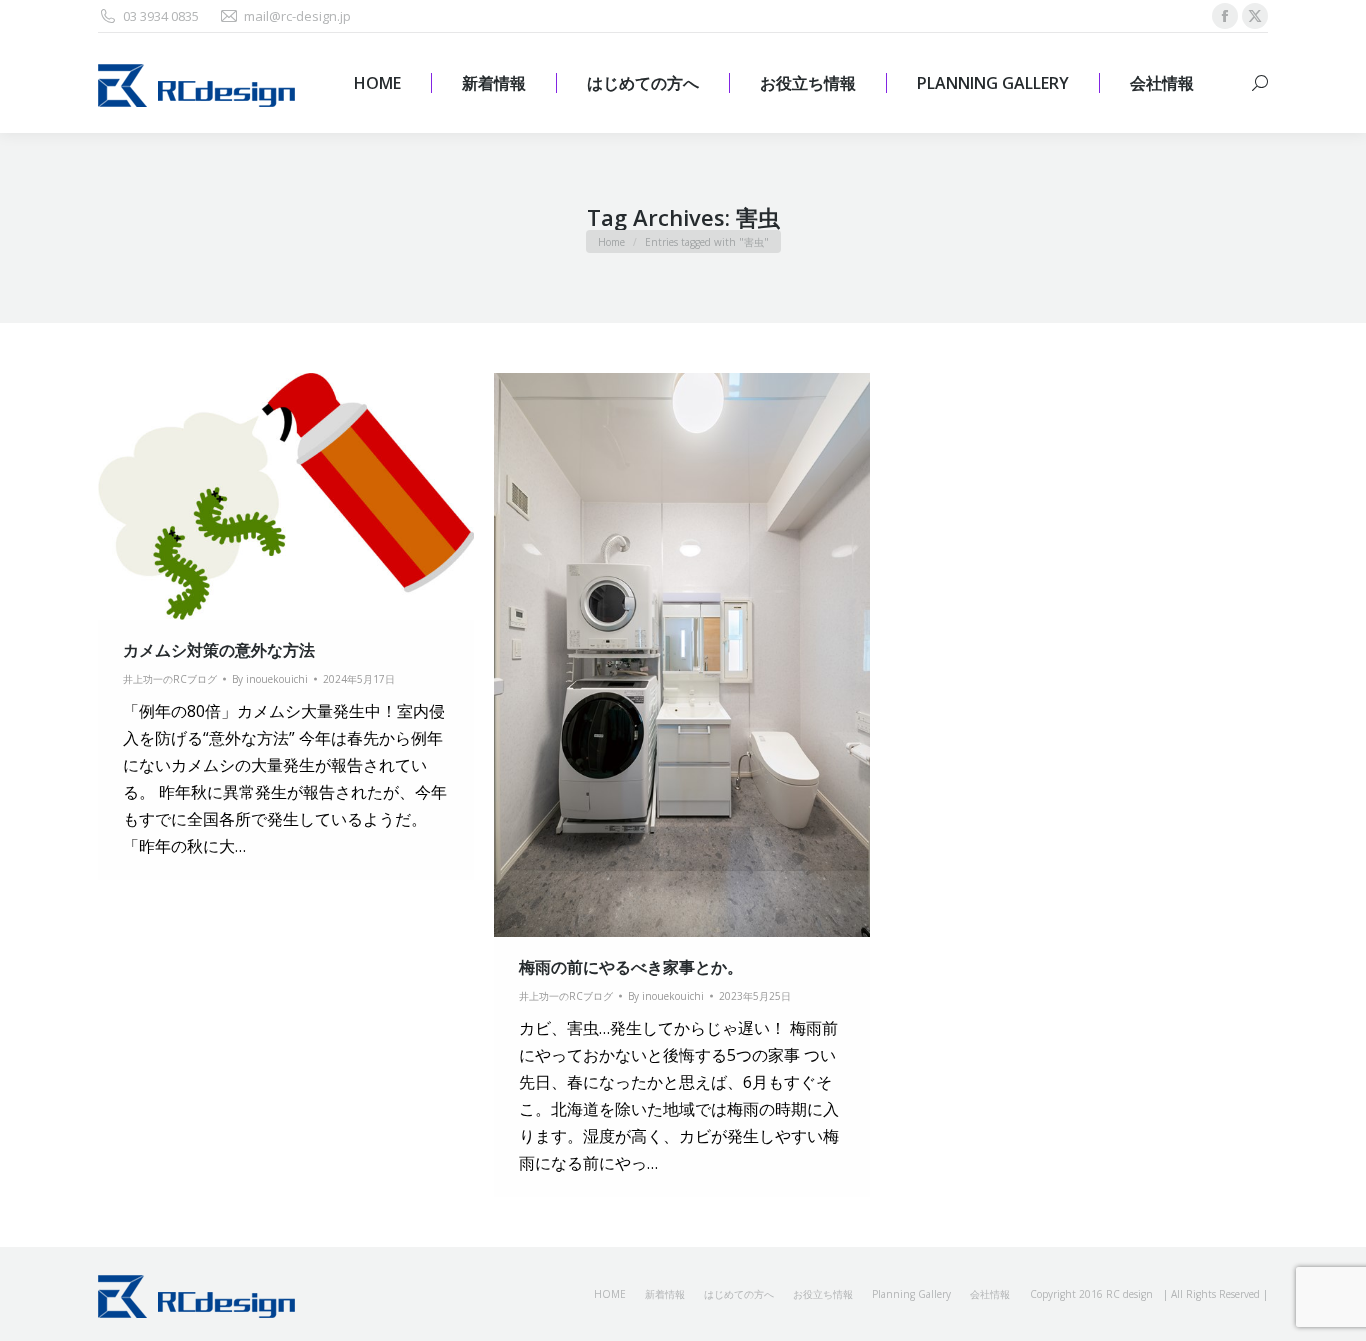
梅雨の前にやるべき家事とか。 (631, 967)
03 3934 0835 (161, 16)
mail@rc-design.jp (297, 16)
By (270, 679)
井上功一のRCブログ (170, 679)
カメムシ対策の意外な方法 (219, 650)
